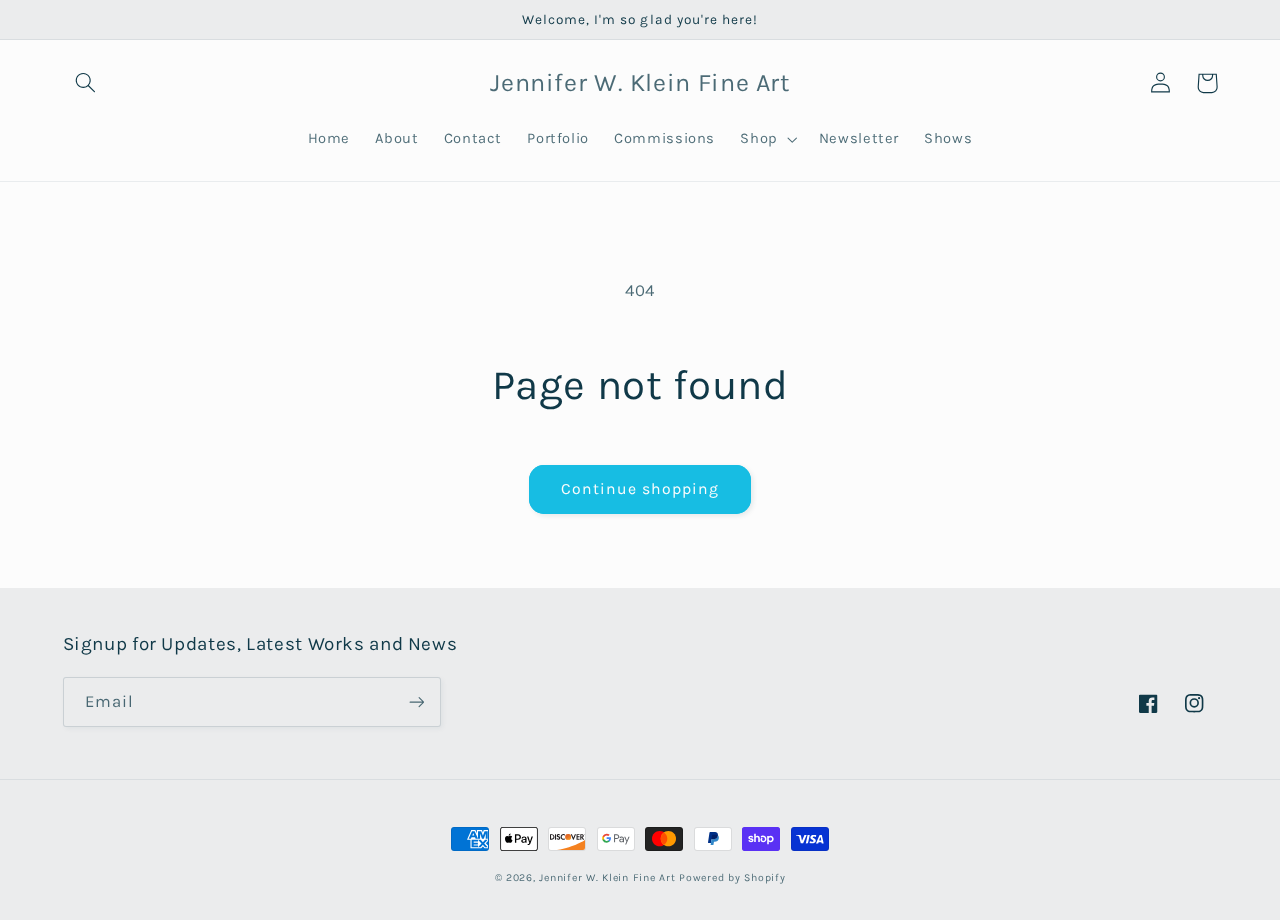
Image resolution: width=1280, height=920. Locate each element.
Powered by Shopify (732, 877)
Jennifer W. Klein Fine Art (607, 877)
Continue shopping (640, 489)
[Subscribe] (416, 701)
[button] (86, 83)
